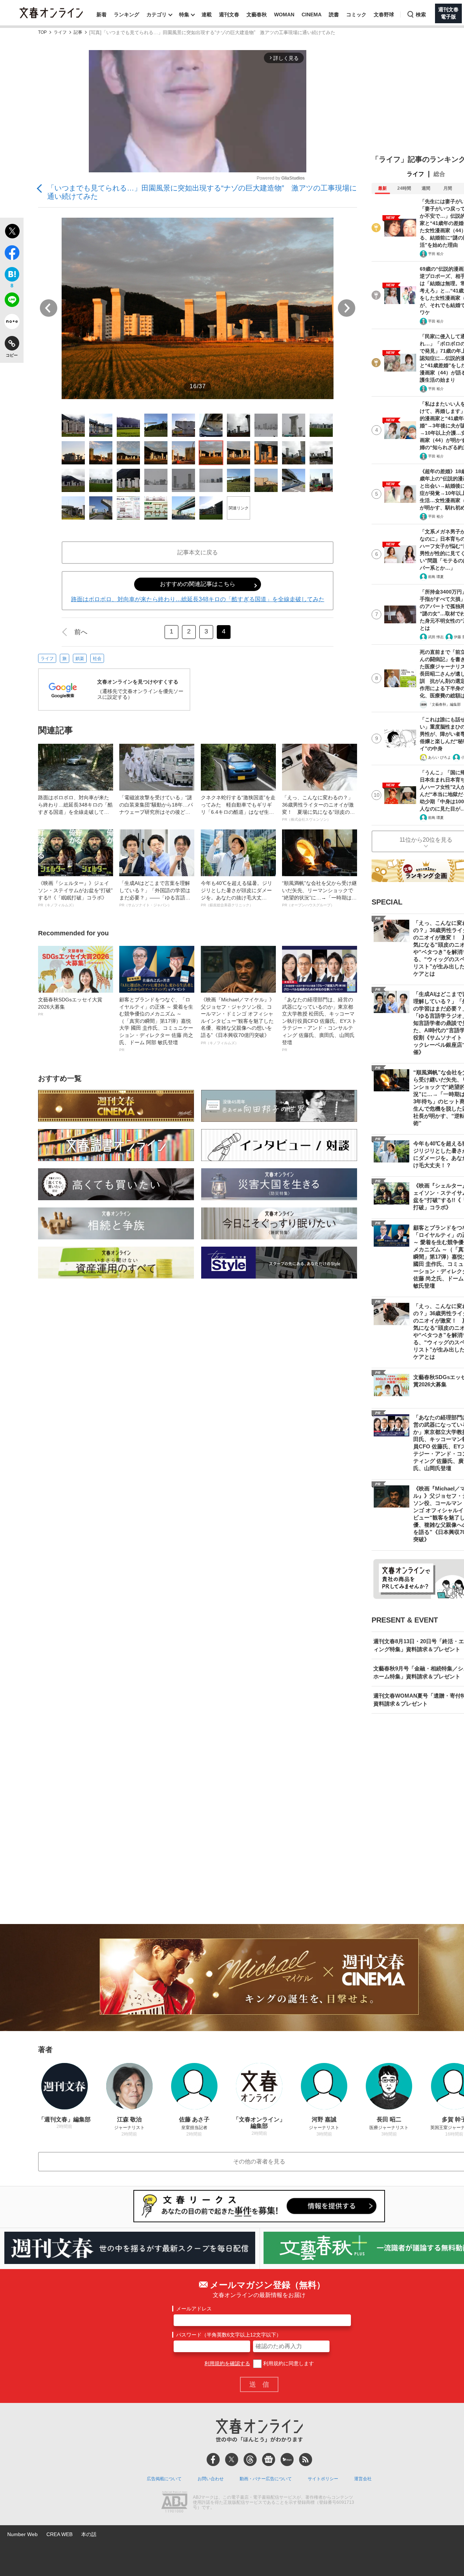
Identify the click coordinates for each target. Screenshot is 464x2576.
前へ (81, 632)
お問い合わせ (211, 2479)
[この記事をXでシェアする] (12, 232)
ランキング (127, 15)
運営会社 (363, 2479)
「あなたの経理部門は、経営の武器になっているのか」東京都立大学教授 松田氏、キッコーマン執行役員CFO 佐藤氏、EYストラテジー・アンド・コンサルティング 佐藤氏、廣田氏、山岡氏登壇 (319, 1024)
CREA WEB (59, 2534)
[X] (232, 2460)
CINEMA (312, 15)
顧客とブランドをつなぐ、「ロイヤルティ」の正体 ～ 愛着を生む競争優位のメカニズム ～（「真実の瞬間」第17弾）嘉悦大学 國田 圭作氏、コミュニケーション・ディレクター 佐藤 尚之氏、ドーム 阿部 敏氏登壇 (156, 1024)
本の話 (89, 2534)
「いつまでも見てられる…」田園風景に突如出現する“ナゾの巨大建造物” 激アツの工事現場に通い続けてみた (202, 192)
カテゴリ (157, 15)
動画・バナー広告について (266, 2479)
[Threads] (250, 2460)
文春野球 (384, 15)
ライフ (60, 32)
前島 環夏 (436, 577)
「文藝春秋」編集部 (444, 704)
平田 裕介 (436, 254)
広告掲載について (164, 2479)
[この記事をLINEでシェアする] (12, 301)
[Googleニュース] (269, 2460)
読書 (334, 15)
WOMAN (284, 15)
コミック (356, 15)
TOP (42, 32)
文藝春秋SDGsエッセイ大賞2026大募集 (70, 1006)
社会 (97, 659)
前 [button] (49, 308)
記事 (78, 32)
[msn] (287, 2460)
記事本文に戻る (198, 552)
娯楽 (80, 659)
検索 (421, 15)
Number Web (22, 2534)
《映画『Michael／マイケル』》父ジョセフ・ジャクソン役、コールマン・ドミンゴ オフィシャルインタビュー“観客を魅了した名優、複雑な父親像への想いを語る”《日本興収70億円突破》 (238, 1021)
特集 (184, 15)
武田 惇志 (436, 637)
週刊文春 (229, 15)
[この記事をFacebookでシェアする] (12, 254)
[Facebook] (213, 2460)
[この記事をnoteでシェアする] (12, 323)
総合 (439, 174)
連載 (207, 15)
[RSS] (306, 2460)
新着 (101, 15)
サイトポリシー (323, 2479)
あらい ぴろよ (440, 757)
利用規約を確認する (227, 2363)
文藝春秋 (257, 15)
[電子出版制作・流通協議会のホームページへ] (174, 2503)
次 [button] (347, 308)
